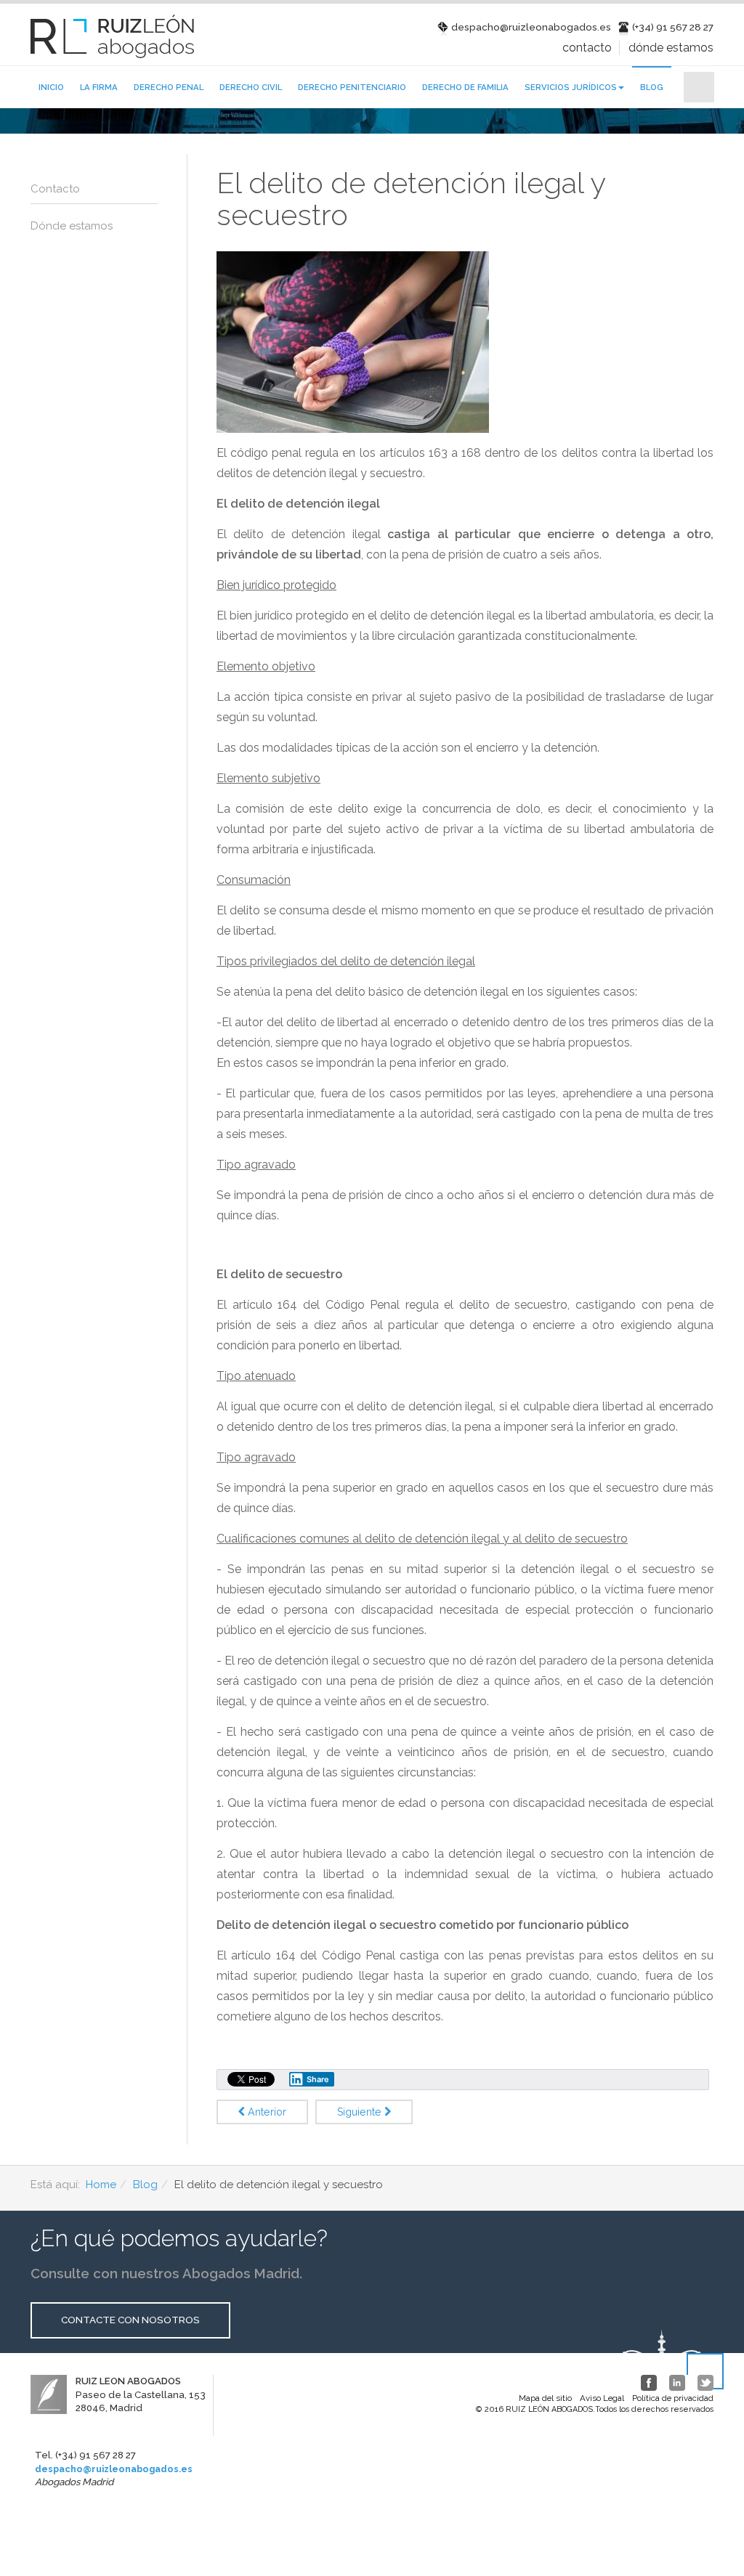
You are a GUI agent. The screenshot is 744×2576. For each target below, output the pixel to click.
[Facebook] (649, 2383)
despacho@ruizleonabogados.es (114, 2469)
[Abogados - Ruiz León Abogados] (112, 36)
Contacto (587, 48)
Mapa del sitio (545, 2398)
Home (101, 2185)
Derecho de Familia (465, 87)
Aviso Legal (602, 2398)
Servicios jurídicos (571, 87)
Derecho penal (169, 87)
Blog (652, 87)
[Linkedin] (677, 2383)
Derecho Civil (251, 87)
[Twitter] (705, 2383)
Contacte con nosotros (130, 2320)
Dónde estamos (671, 48)
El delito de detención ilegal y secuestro (411, 199)
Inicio (51, 87)
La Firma (99, 87)
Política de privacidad (673, 2398)
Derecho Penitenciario (352, 87)
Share (318, 2079)
